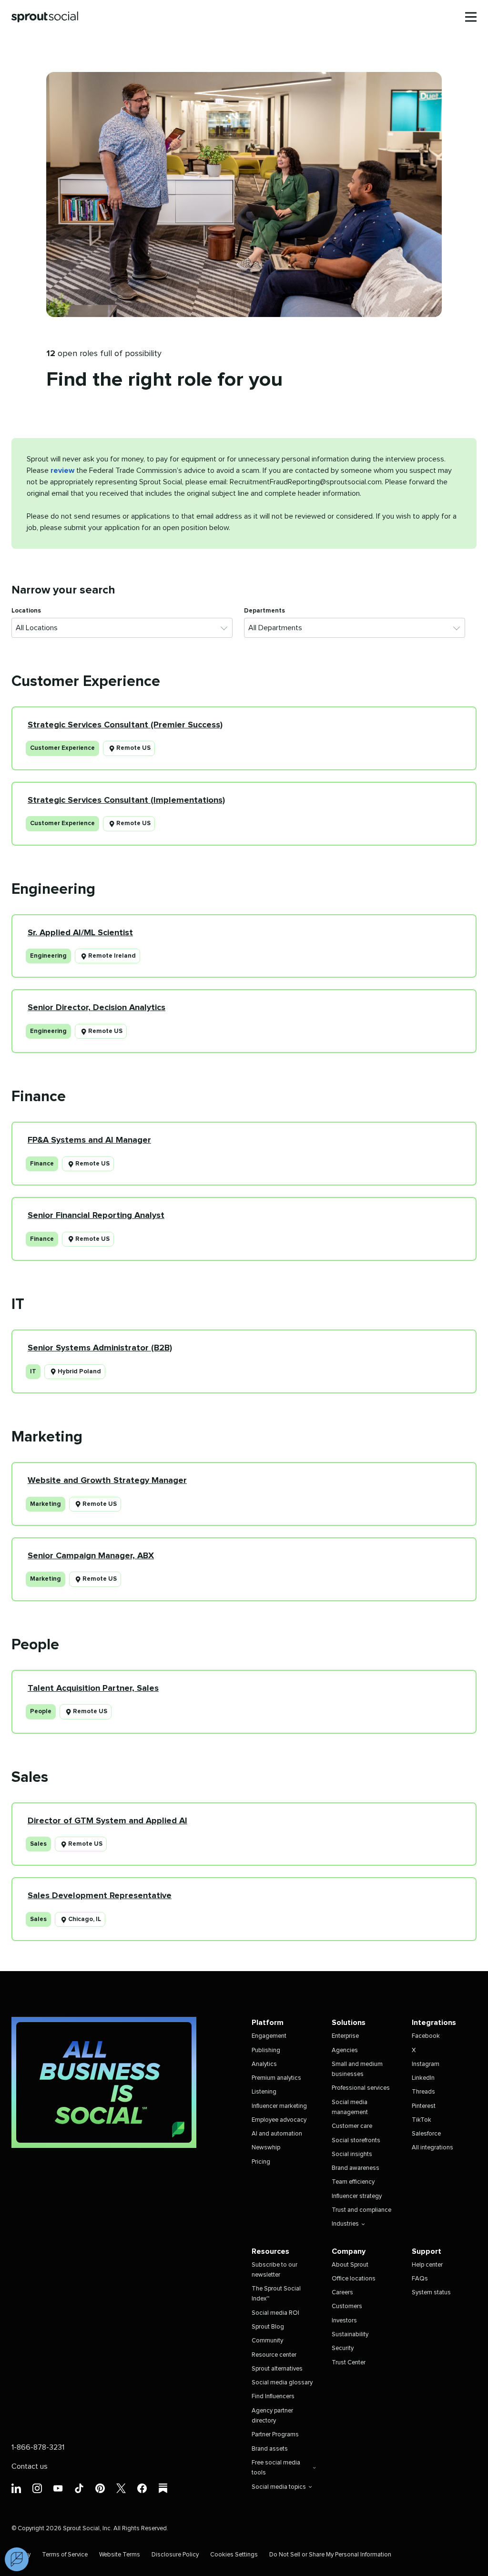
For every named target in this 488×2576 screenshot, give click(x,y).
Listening (264, 2092)
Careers (342, 2293)
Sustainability (350, 2335)
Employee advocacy (279, 2120)
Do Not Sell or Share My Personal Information (330, 2555)
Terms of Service (65, 2555)
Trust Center (349, 2363)
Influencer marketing (279, 2106)
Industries (345, 2224)
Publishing (266, 2050)
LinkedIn (423, 2078)
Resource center (274, 2355)
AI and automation (277, 2134)
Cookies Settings (234, 2555)
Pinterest (424, 2106)
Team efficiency (353, 2182)
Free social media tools (276, 2468)
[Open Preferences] (17, 2559)
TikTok (422, 2120)
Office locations (354, 2279)
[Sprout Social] (45, 17)
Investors (344, 2321)
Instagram (426, 2064)
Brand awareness (356, 2168)
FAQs (420, 2279)
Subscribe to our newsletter (274, 2270)
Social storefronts (356, 2141)
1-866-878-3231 (38, 2447)
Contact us (30, 2466)
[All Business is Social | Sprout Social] (104, 2082)
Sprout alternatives (277, 2369)
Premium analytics (276, 2078)
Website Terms (120, 2555)
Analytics (264, 2064)
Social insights (352, 2154)
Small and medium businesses (357, 2069)
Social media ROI (275, 2313)
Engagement (269, 2036)
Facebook (426, 2036)
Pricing (261, 2162)
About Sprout (350, 2265)
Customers (347, 2306)
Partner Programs (275, 2435)
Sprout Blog (268, 2327)
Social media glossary (282, 2383)
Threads (423, 2092)
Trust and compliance (361, 2210)
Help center (427, 2265)
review (62, 470)
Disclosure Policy (175, 2555)
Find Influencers (273, 2397)
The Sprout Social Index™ (276, 2294)
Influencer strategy (357, 2196)
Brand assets (270, 2449)
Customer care (352, 2126)
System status (431, 2293)
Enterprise (345, 2036)
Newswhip (266, 2148)
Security (343, 2348)
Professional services (361, 2088)
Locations (26, 611)
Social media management (350, 2107)
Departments (264, 611)
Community (267, 2341)
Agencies (345, 2050)
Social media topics (279, 2487)
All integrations (432, 2148)
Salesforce (426, 2134)
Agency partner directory (272, 2416)
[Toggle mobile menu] (471, 17)
